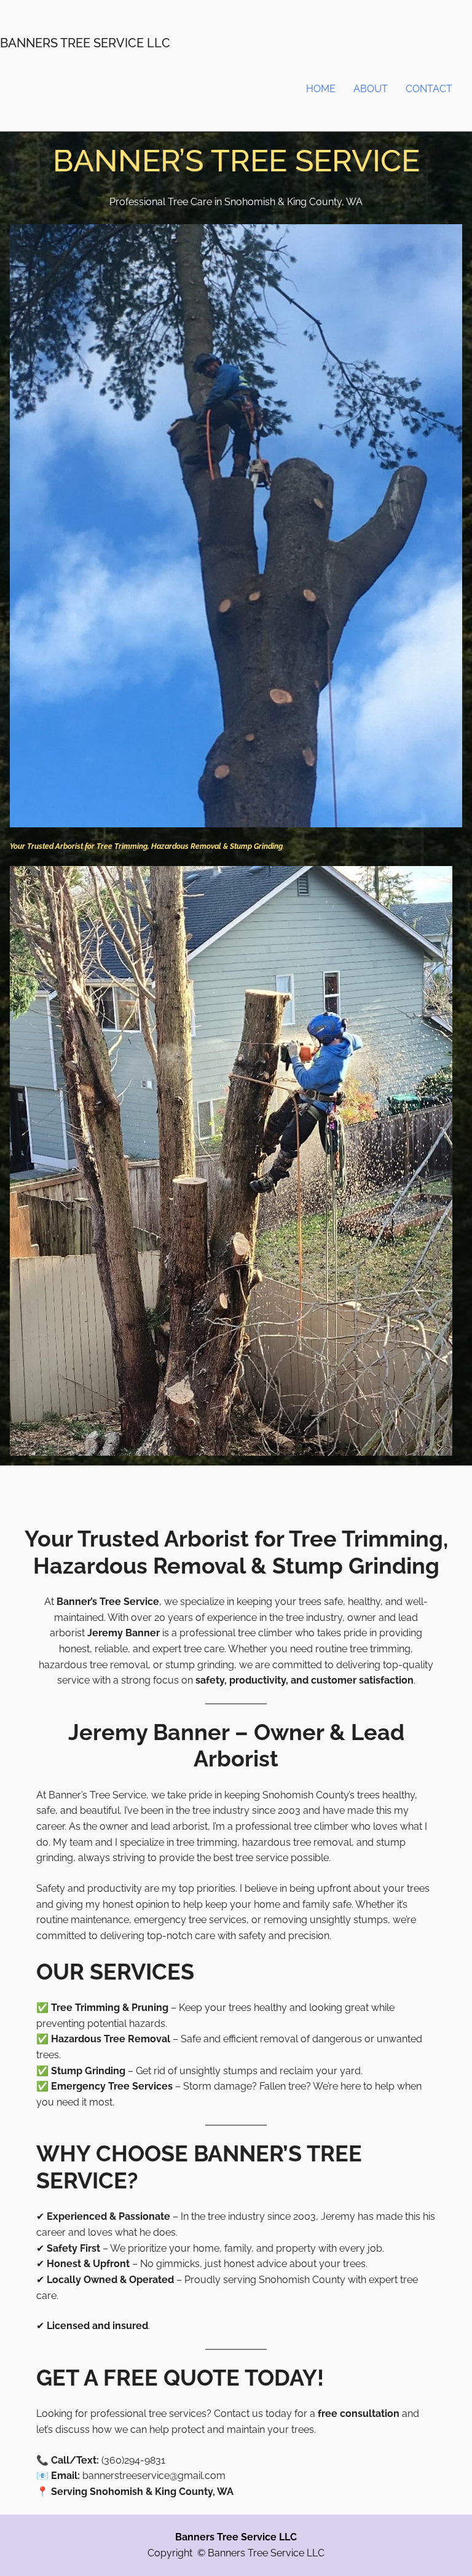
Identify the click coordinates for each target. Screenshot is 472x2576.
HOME (321, 89)
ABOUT (371, 89)
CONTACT (429, 89)
